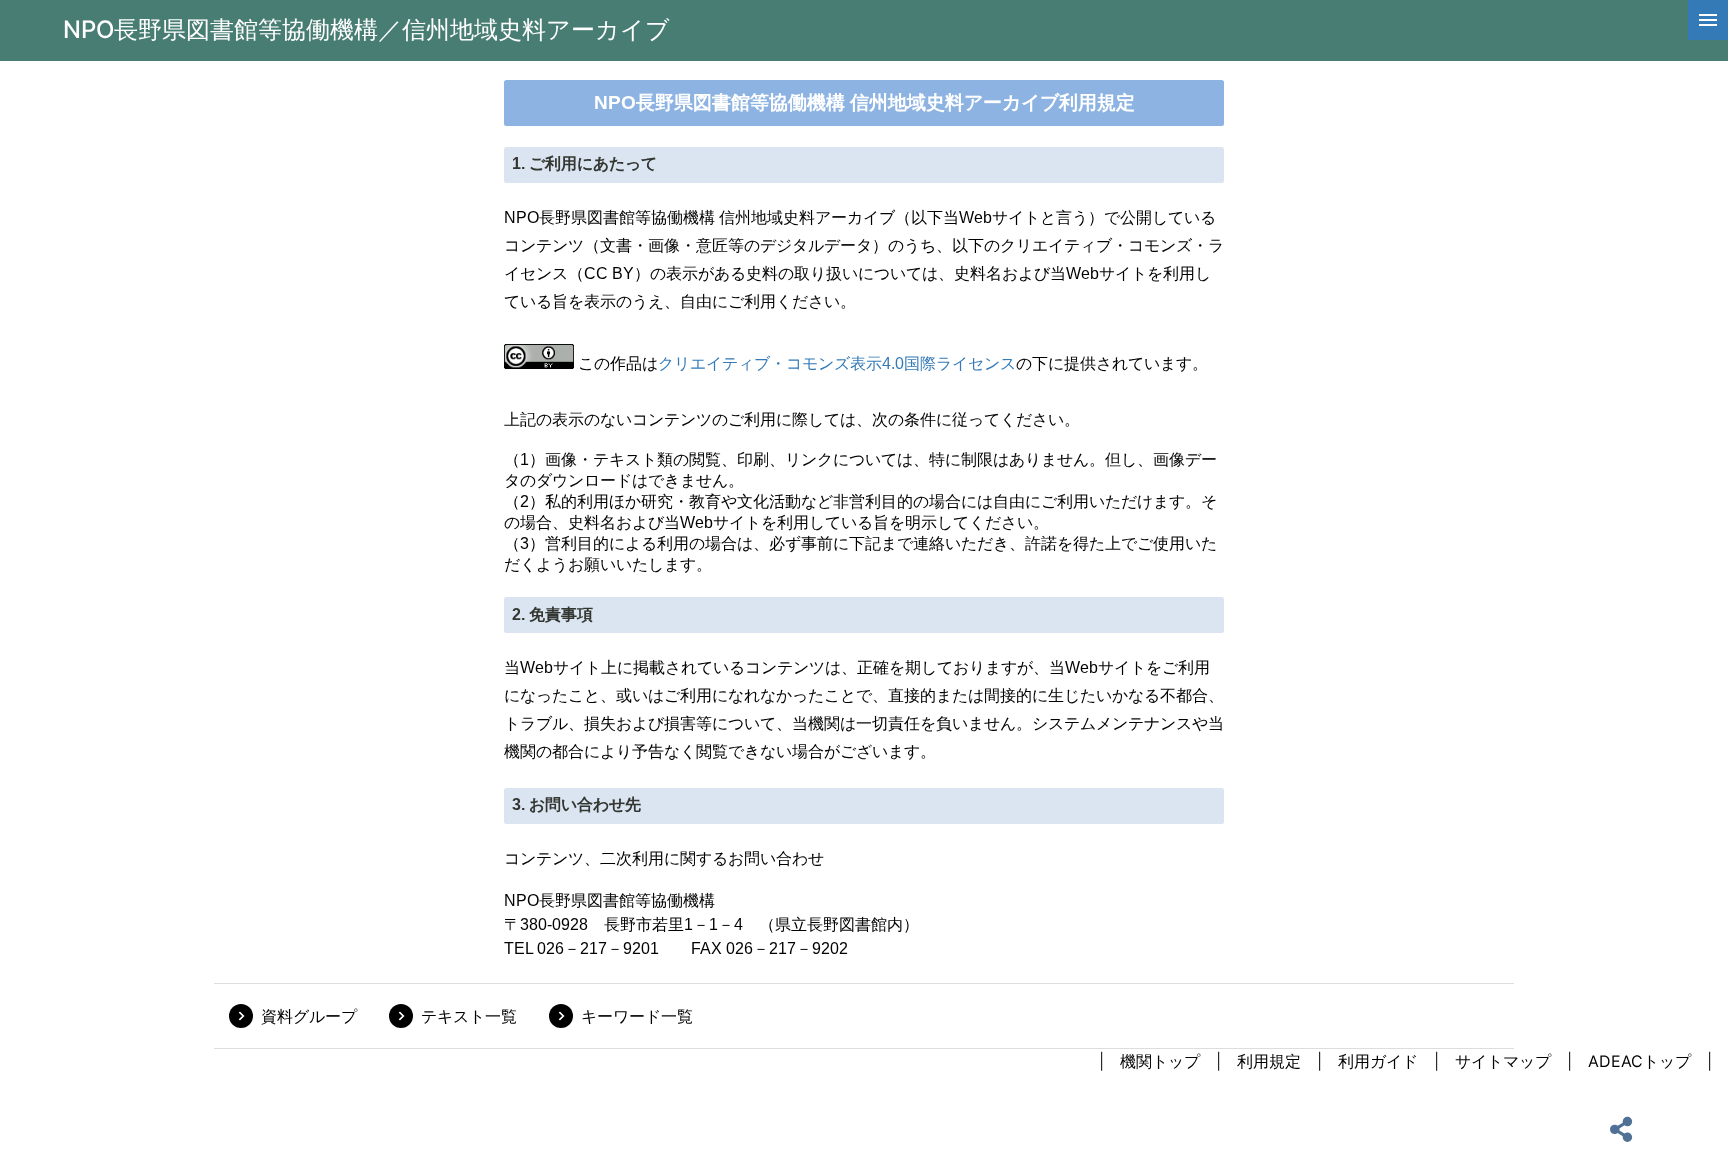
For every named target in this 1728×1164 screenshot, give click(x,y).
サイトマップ (1503, 1061)
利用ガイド (1378, 1061)
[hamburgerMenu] (1708, 20)
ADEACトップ (1639, 1061)
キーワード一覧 (637, 1016)
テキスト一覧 (469, 1016)
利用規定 (1269, 1061)
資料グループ (309, 1016)
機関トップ (1160, 1061)
